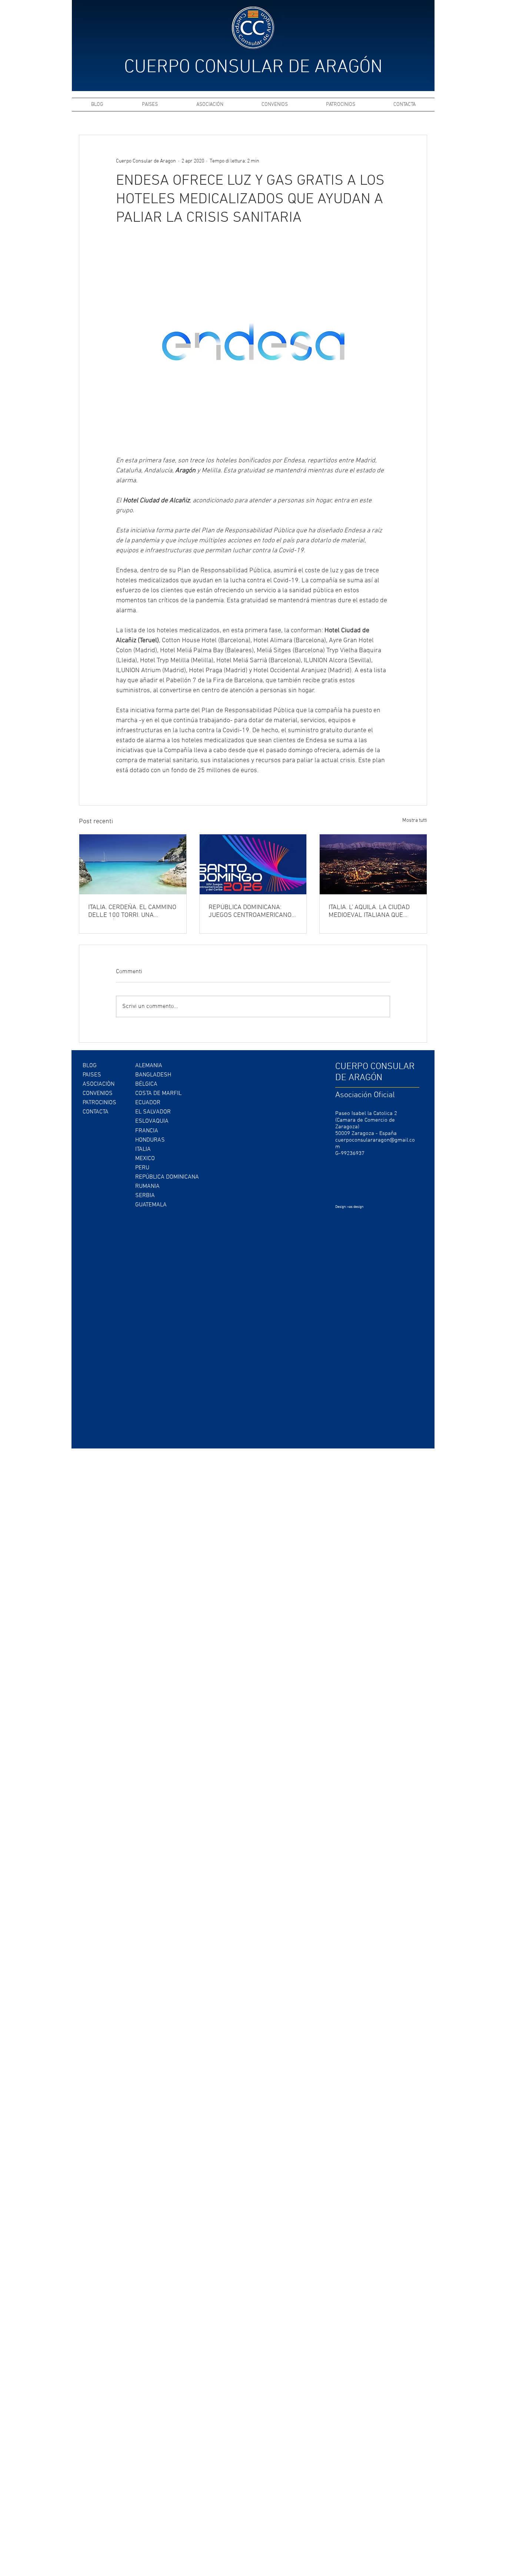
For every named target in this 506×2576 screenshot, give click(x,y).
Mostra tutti (415, 820)
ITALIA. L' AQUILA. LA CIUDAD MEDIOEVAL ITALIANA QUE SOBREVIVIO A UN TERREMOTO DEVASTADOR (372, 911)
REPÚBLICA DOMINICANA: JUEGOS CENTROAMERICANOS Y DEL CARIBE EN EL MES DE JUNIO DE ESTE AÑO (252, 911)
